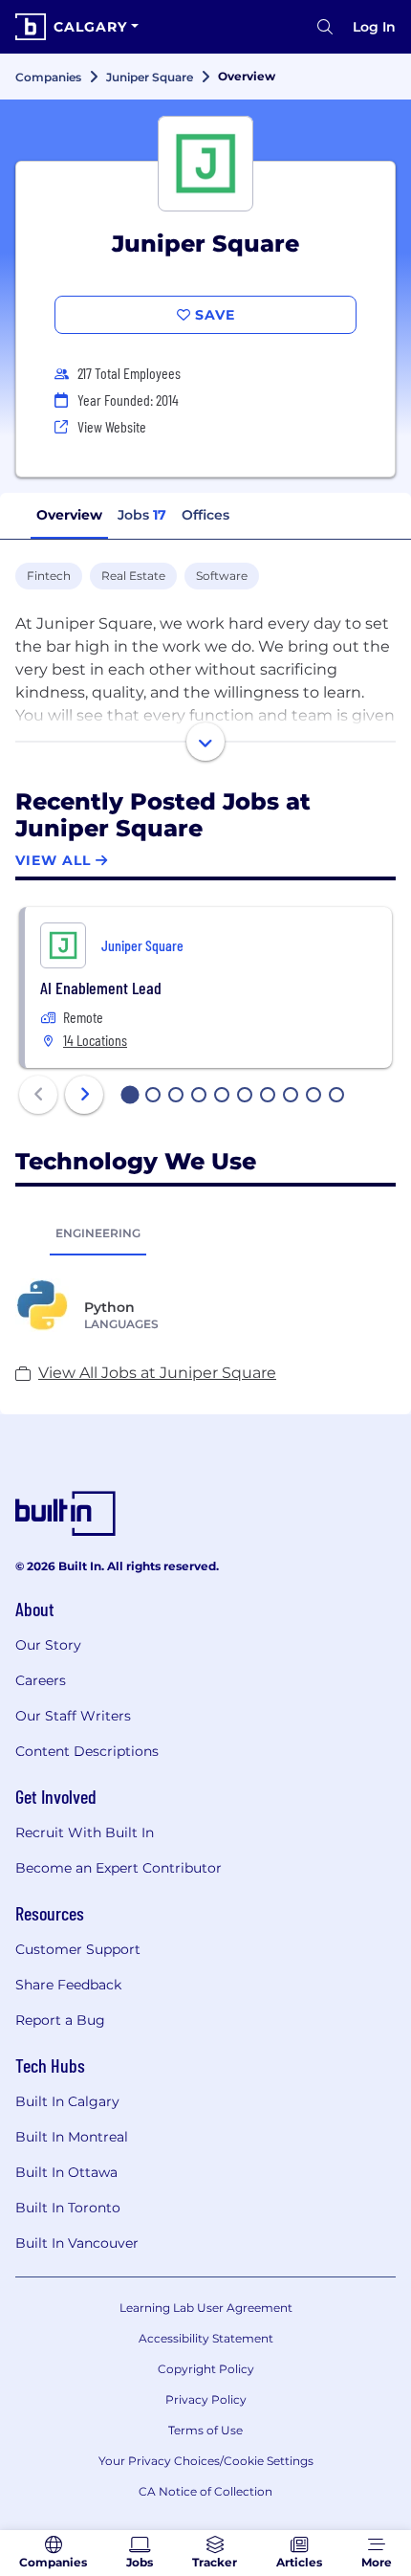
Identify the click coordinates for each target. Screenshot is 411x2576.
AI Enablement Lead (101, 988)
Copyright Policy (206, 2369)
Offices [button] (205, 515)
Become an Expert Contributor (119, 1868)
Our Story (48, 1645)
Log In (374, 27)
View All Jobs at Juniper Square (157, 1373)
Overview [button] (69, 515)
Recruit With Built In (85, 1832)
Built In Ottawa (66, 2172)
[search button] (325, 27)
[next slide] (84, 1095)
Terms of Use (205, 2430)
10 (337, 1097)
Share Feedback (68, 1985)
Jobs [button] (142, 515)
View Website (112, 426)
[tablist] (205, 1232)
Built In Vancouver (77, 2243)
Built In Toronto (68, 2208)
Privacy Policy (206, 2399)
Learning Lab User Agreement (206, 2308)
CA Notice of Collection (205, 2491)
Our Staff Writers (73, 1716)
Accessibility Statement (206, 2338)
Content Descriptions (87, 1751)
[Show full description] (205, 742)
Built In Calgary (67, 2101)
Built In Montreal (72, 2137)
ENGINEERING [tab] (98, 1233)
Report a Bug (60, 2020)
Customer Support (78, 1949)
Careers (41, 1680)
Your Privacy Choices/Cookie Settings (206, 2461)
